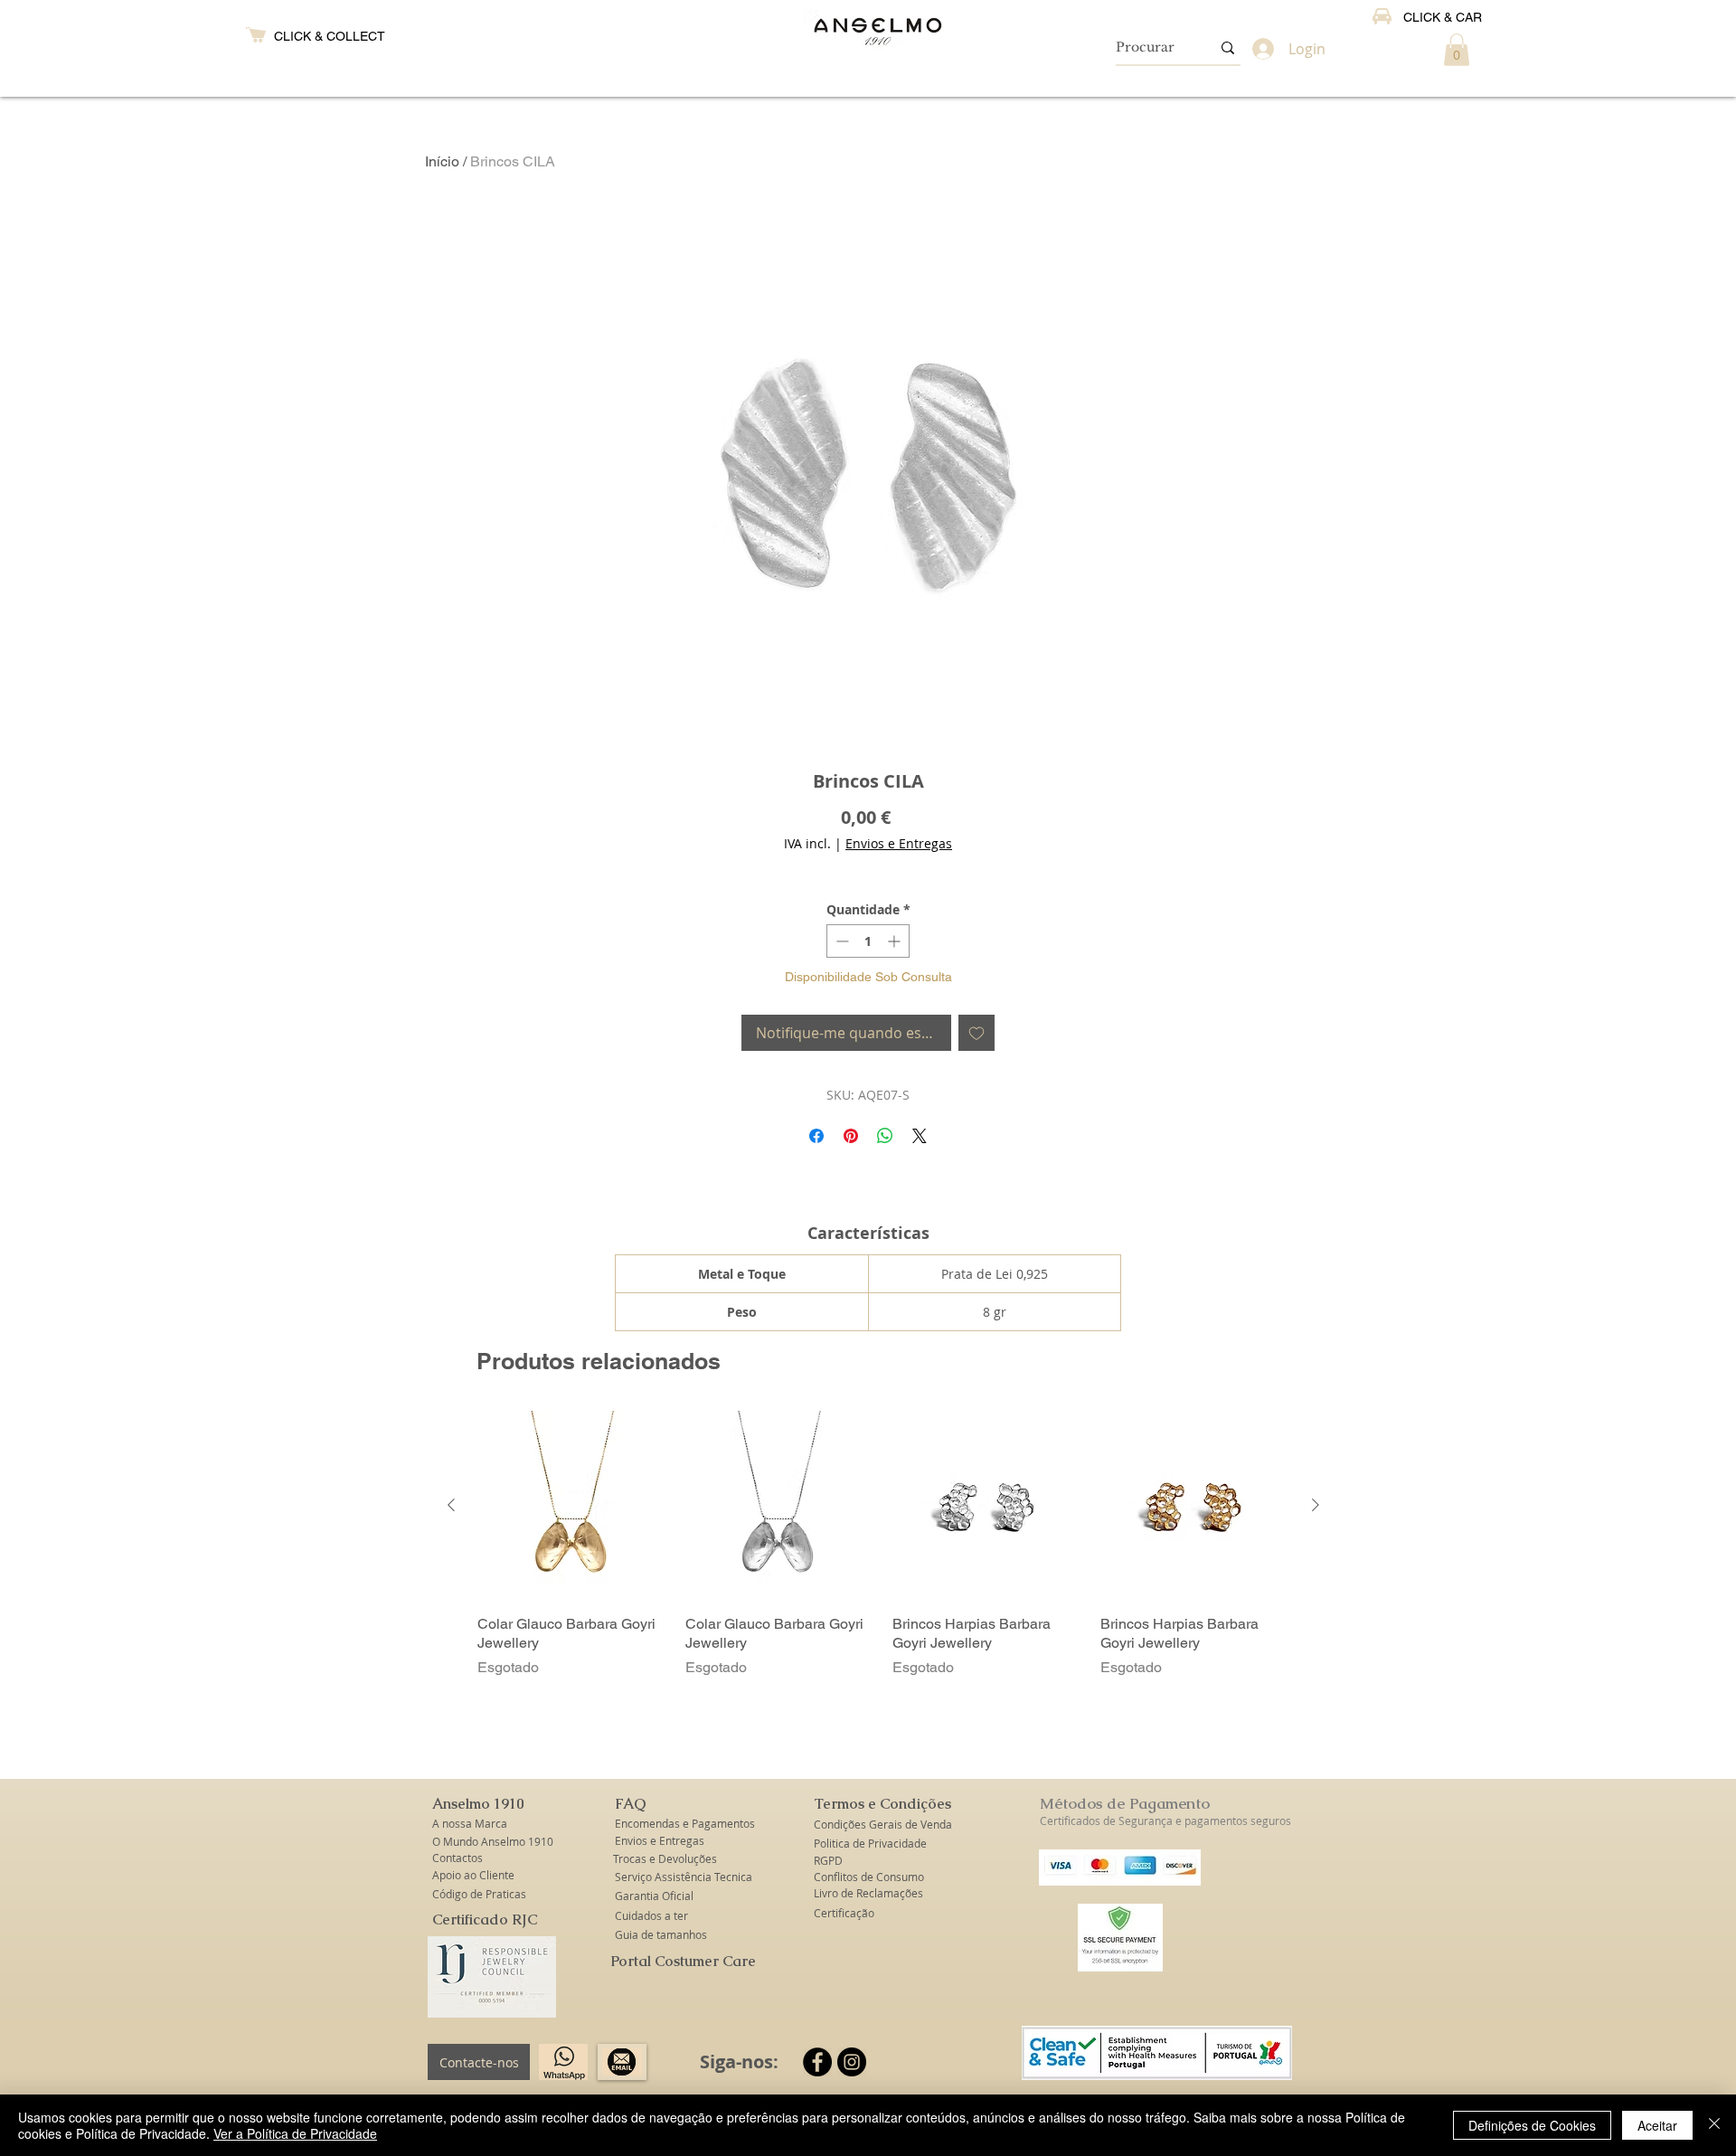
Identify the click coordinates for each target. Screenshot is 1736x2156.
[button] (1457, 50)
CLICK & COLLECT (330, 36)
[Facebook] (817, 2062)
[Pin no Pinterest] (851, 1136)
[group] (883, 1544)
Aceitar (1657, 2125)
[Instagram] (852, 2062)
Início (442, 161)
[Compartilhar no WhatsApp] (885, 1136)
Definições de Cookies (1532, 2125)
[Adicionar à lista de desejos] (976, 1033)
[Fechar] (1714, 2125)
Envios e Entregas (899, 843)
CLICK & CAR (1443, 17)
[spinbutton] (868, 941)
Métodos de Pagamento (1125, 1803)
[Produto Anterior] (451, 1505)
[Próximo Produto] (1316, 1505)
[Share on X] (920, 1136)
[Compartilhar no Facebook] (816, 1136)
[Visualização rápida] (572, 1506)
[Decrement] (840, 941)
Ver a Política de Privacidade (295, 2133)
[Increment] (896, 941)
